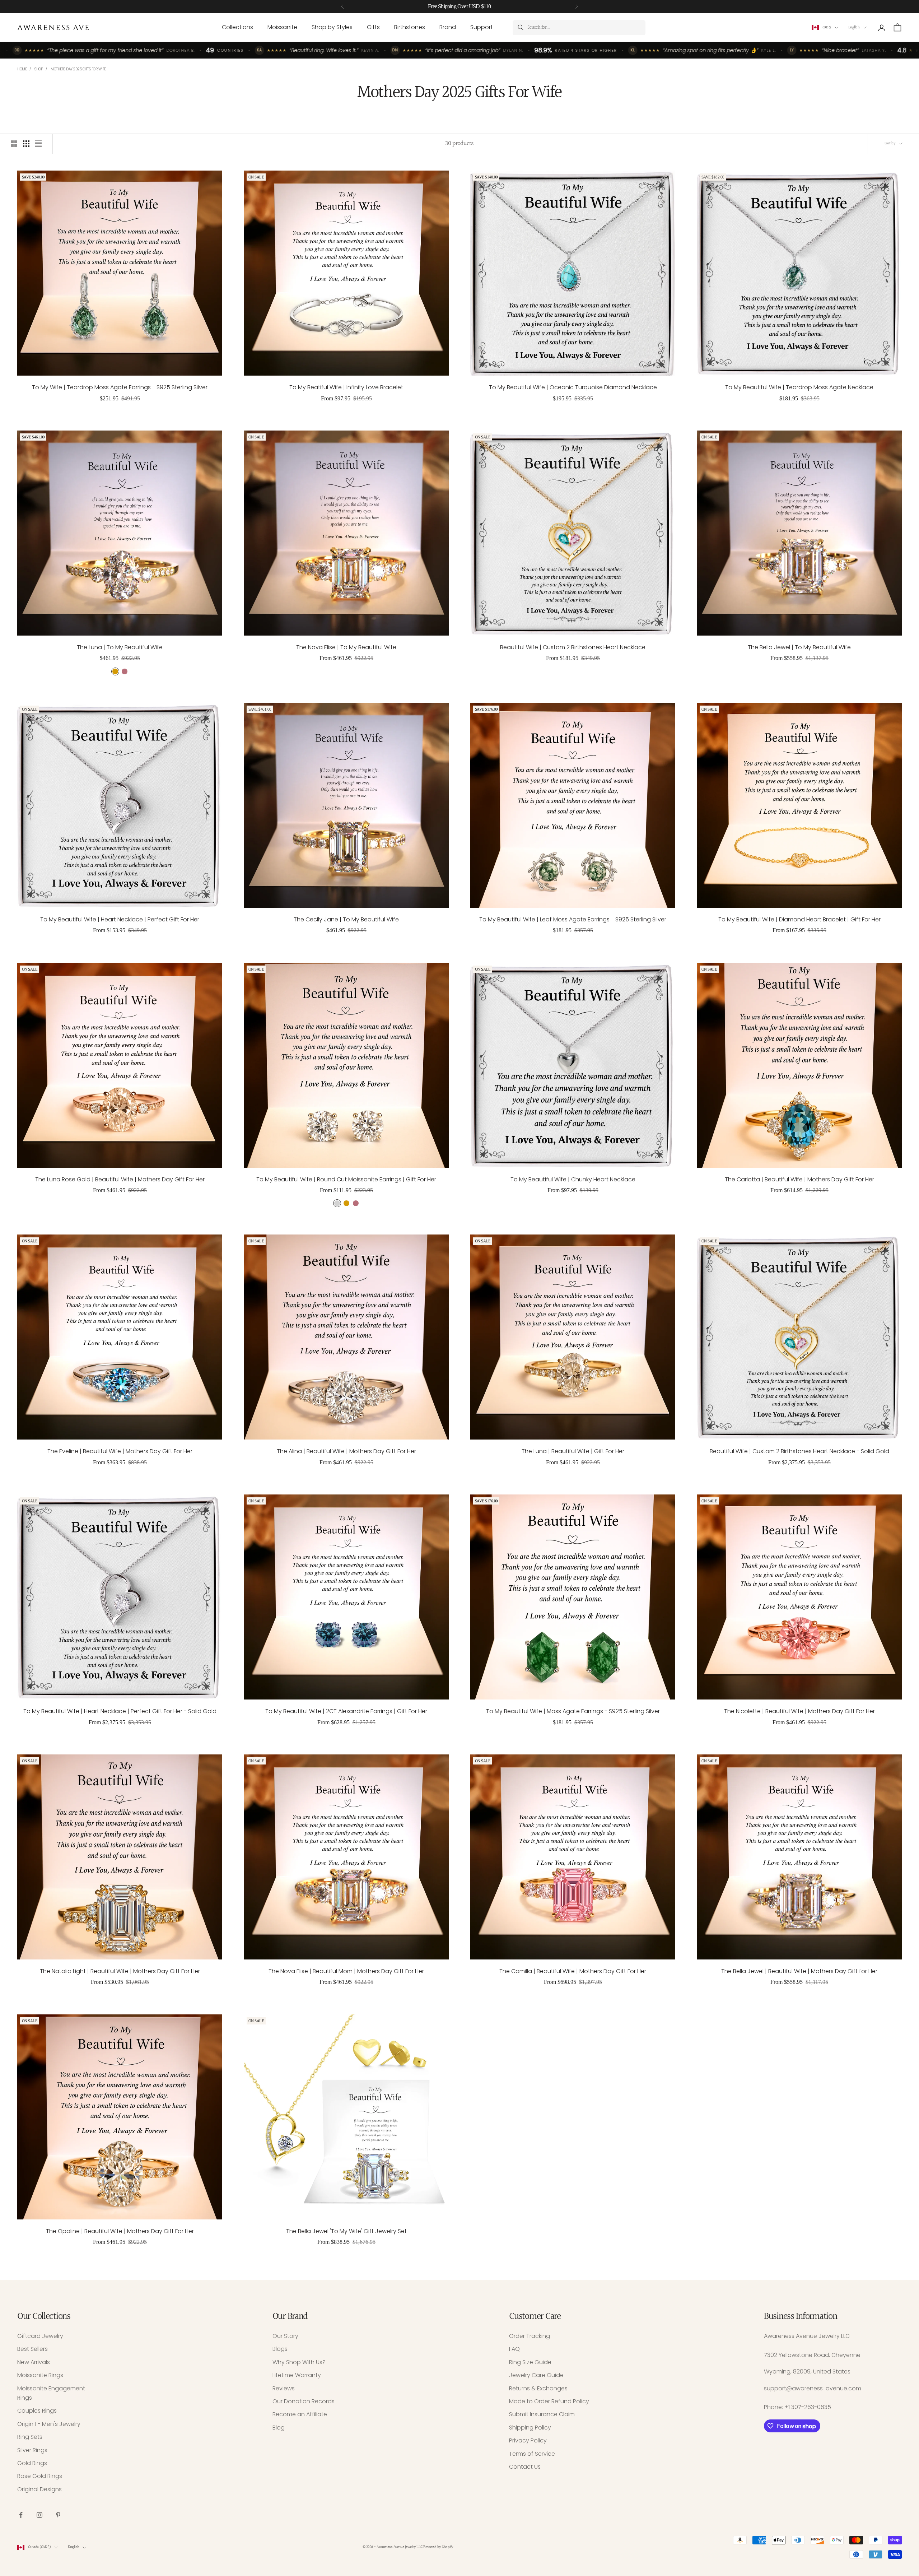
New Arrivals (34, 2362)
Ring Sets (30, 2437)
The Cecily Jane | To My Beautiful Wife (346, 919)
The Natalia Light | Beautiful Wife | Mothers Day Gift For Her (120, 1971)
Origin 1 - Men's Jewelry (49, 2424)
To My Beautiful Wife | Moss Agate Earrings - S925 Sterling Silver (573, 1711)
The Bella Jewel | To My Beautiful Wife (799, 647)
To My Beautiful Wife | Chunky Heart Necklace (573, 1179)
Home (22, 69)
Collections (237, 27)
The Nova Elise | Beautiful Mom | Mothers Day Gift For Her (346, 1971)
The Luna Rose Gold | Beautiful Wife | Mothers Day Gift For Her (120, 1179)
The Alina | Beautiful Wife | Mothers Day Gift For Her (346, 1451)
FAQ (514, 2349)
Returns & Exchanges (538, 2388)
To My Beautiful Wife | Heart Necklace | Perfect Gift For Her (120, 919)
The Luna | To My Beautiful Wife (120, 647)
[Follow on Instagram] (39, 2515)
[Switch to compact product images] (38, 144)
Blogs (280, 2349)
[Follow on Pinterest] (58, 2515)
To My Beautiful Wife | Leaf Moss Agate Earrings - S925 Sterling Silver (573, 919)
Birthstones (410, 27)
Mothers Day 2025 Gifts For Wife (78, 69)
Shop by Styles (332, 27)
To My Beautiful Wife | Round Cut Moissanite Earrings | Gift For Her (346, 1179)
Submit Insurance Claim (542, 2414)
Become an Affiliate (300, 2414)
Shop (39, 69)
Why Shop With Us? (299, 2362)
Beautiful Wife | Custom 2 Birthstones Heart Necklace (573, 647)
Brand (448, 27)
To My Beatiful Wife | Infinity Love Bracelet (346, 387)
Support (482, 27)
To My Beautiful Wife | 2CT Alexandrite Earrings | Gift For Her (346, 1711)
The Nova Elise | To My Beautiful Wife (346, 647)
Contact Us (525, 2467)
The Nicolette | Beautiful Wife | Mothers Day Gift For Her (799, 1711)
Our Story (285, 2336)
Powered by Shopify (438, 2547)
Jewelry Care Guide (536, 2375)
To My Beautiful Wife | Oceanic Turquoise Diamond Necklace (573, 387)
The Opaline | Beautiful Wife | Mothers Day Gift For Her (120, 2231)
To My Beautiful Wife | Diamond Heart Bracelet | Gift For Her (799, 919)
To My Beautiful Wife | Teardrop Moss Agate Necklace (799, 387)
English (854, 27)
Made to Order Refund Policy (549, 2401)
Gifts (373, 27)
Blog (279, 2428)
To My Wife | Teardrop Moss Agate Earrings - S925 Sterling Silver (120, 387)
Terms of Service (532, 2454)
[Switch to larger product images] (14, 144)
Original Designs (39, 2489)
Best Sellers (32, 2349)
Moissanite (282, 27)
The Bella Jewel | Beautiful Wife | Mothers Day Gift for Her (799, 1971)
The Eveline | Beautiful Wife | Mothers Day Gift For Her (120, 1451)
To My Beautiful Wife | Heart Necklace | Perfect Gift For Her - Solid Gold (120, 1711)
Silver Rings (32, 2450)
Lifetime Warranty (297, 2375)
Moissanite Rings (40, 2375)
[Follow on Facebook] (21, 2515)
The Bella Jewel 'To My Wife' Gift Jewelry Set (346, 2231)
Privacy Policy (528, 2440)
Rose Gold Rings (40, 2476)
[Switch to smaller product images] (26, 144)
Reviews (284, 2388)
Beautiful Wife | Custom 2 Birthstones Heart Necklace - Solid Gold (799, 1451)
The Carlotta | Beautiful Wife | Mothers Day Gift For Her (799, 1179)
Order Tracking (530, 2336)
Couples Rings (37, 2411)
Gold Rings (32, 2463)
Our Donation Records (304, 2401)
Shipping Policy (530, 2428)
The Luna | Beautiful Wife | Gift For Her (573, 1451)
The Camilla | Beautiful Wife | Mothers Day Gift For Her (573, 1971)
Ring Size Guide (530, 2362)
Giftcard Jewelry (40, 2336)
